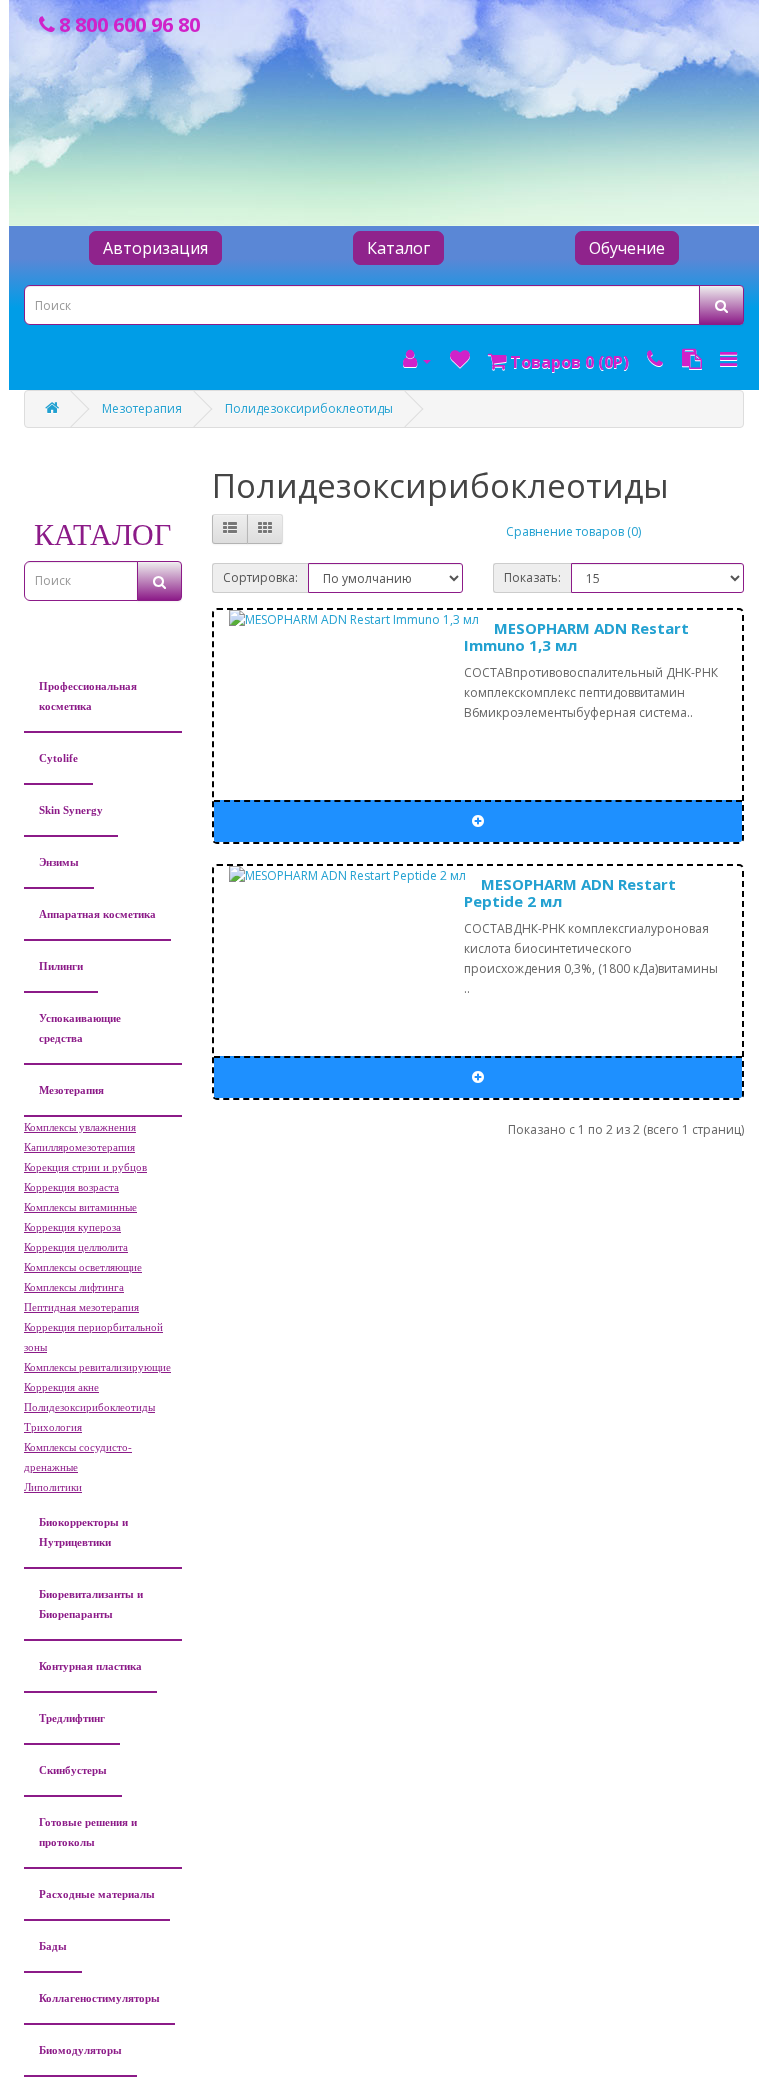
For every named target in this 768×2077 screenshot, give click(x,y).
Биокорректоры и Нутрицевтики (83, 1532)
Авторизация (155, 248)
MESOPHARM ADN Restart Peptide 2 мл (570, 892)
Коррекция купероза (72, 1227)
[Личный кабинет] (417, 359)
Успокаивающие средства (80, 1028)
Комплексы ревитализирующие (97, 1367)
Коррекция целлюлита (76, 1247)
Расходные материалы (97, 1894)
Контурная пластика (90, 1666)
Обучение (627, 248)
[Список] (230, 529)
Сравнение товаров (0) (573, 531)
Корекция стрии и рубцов (85, 1167)
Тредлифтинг (72, 1718)
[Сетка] (265, 529)
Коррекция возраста (71, 1187)
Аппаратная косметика (97, 914)
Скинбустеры (73, 1770)
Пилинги (61, 966)
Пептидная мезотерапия (81, 1307)
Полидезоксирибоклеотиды (309, 408)
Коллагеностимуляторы (99, 1998)
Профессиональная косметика (88, 696)
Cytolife (58, 758)
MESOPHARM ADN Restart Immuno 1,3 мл (576, 636)
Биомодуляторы (80, 2050)
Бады (53, 1946)
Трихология (53, 1427)
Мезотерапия (142, 408)
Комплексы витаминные (80, 1207)
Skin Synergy (71, 810)
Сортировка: (260, 577)
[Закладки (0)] (460, 359)
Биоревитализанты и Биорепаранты (91, 1604)
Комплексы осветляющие (83, 1267)
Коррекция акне (61, 1387)
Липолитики (53, 1487)
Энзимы (59, 862)
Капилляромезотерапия (79, 1147)
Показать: (532, 577)
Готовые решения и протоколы (88, 1832)
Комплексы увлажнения (80, 1127)
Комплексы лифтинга (74, 1287)
